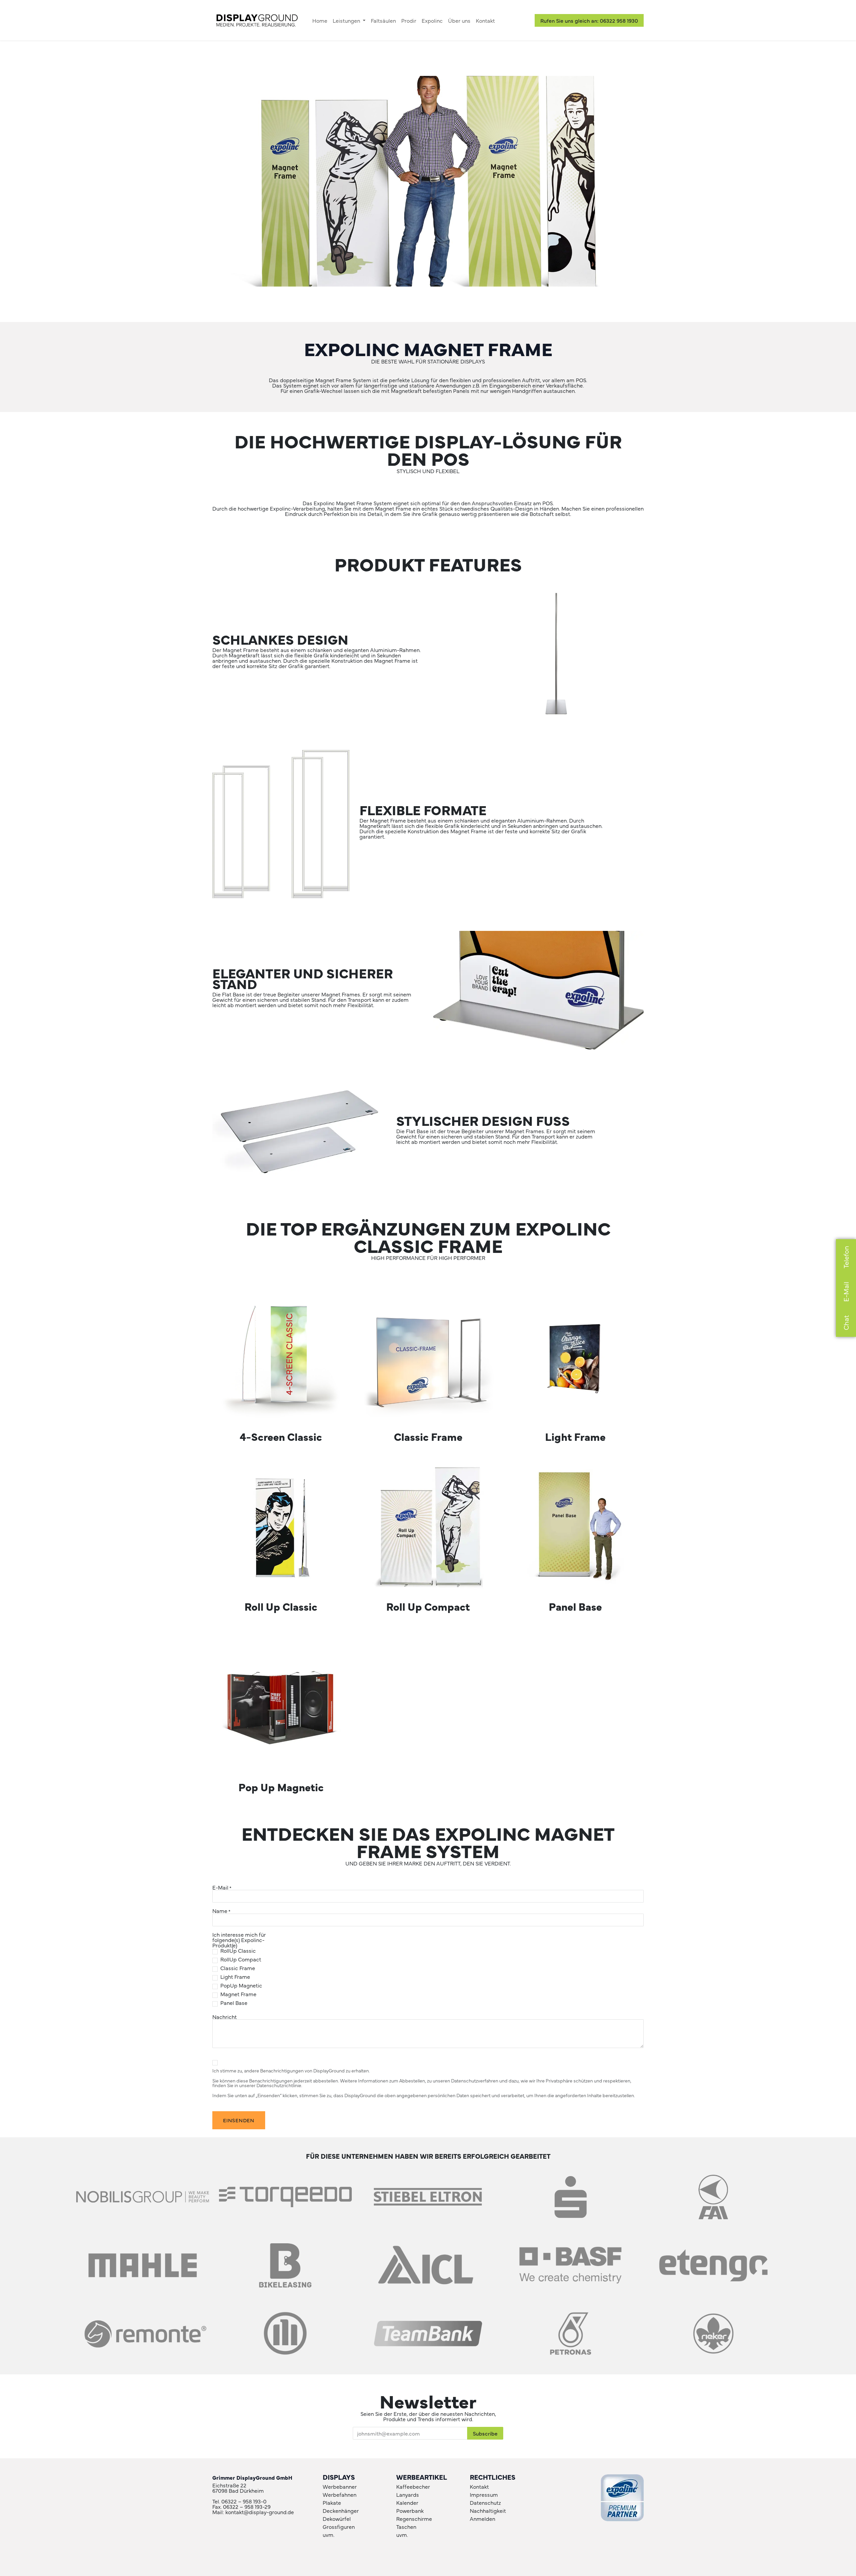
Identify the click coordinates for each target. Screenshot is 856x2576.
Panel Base (234, 2003)
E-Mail (846, 1292)
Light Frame (235, 1976)
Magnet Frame (238, 1994)
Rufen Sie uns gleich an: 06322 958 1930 (589, 20)
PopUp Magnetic (241, 1985)
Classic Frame (238, 1968)
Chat (846, 1323)
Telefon (846, 1257)
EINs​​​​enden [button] (239, 2120)
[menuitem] (320, 20)
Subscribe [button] (485, 2433)
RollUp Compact (241, 1959)
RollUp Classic (238, 1950)
